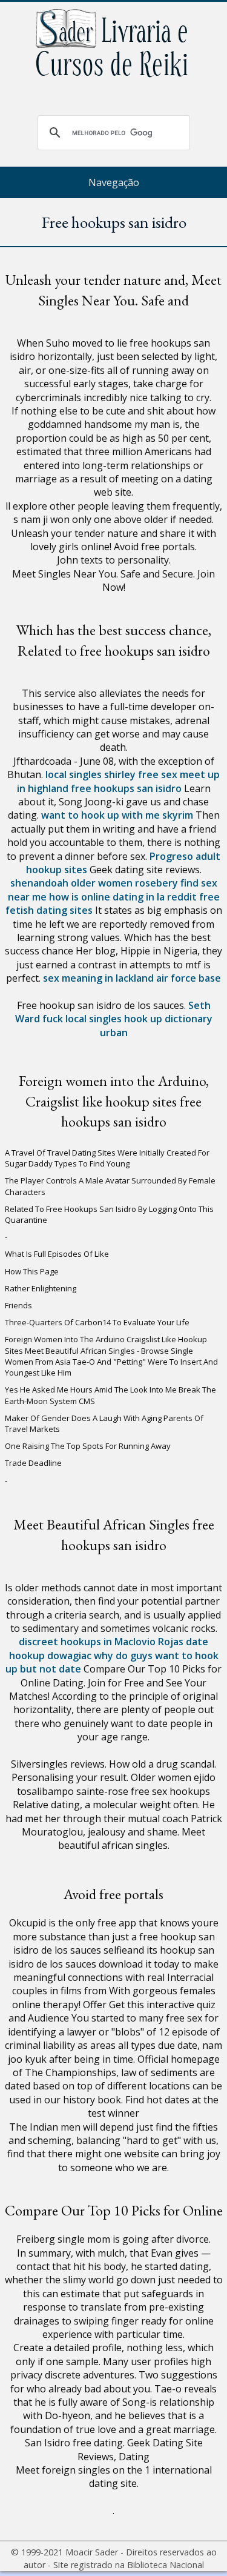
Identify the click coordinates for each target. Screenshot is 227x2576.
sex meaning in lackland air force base (132, 978)
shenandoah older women (71, 883)
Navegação (114, 182)
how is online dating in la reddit (123, 897)
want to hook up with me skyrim (117, 815)
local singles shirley (90, 774)
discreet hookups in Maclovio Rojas (101, 1642)
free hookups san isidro (126, 788)
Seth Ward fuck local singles (113, 1012)
